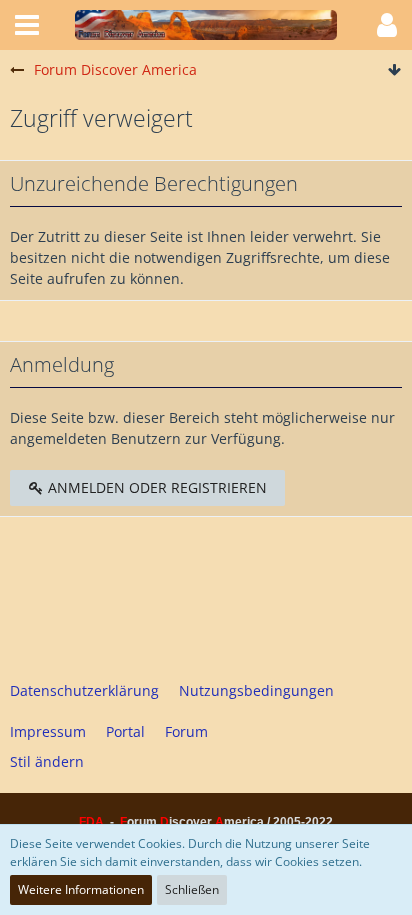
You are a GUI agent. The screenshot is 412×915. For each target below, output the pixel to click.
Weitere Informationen (81, 889)
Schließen (192, 889)
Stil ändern (47, 761)
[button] (27, 25)
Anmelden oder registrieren (155, 487)
